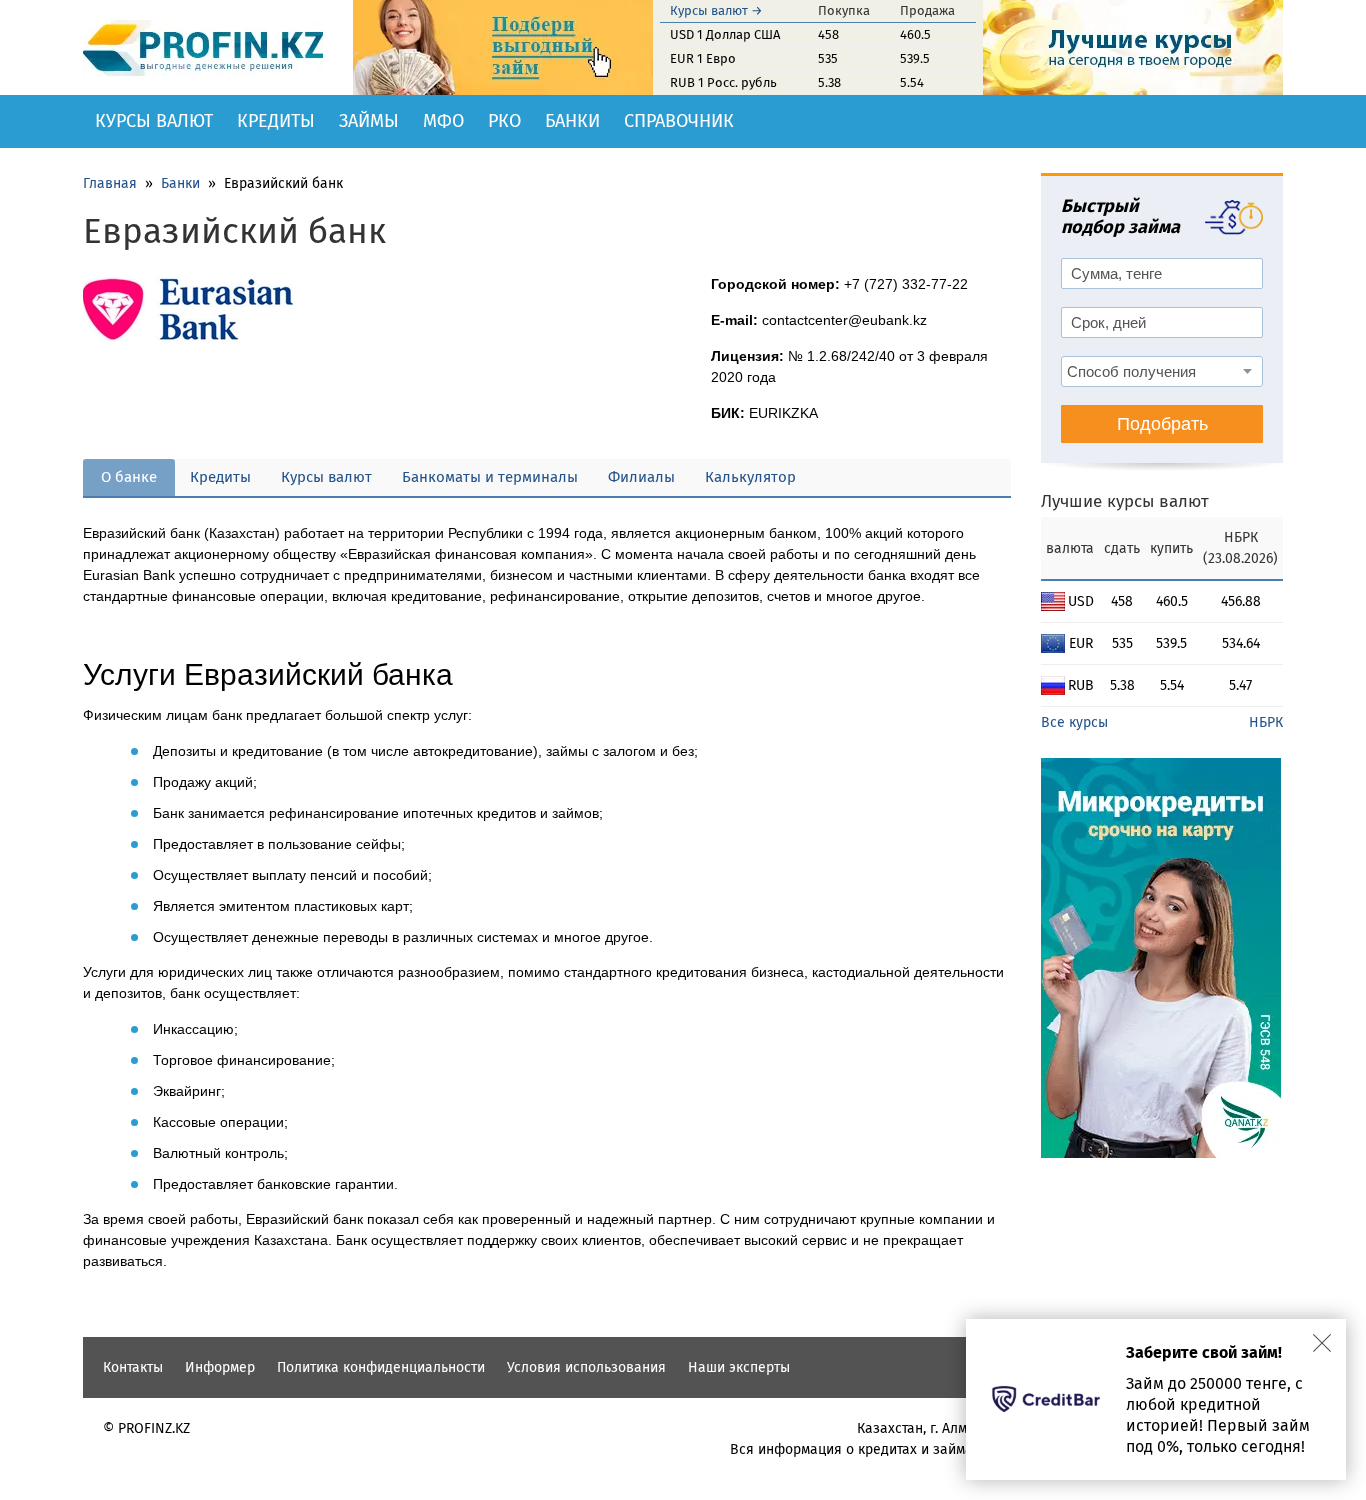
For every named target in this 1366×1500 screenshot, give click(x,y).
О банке (129, 477)
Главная (110, 183)
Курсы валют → (716, 10)
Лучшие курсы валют (1125, 501)
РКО (504, 121)
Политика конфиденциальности (381, 1367)
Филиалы (641, 477)
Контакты (133, 1367)
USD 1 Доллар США (725, 34)
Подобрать (1162, 424)
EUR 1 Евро (703, 58)
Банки (572, 121)
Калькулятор (750, 477)
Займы (369, 121)
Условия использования (586, 1367)
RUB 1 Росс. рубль (723, 82)
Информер (220, 1367)
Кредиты (276, 121)
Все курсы (1074, 722)
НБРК (1266, 722)
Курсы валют (154, 121)
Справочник (679, 121)
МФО (443, 121)
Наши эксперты (739, 1367)
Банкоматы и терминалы (490, 477)
